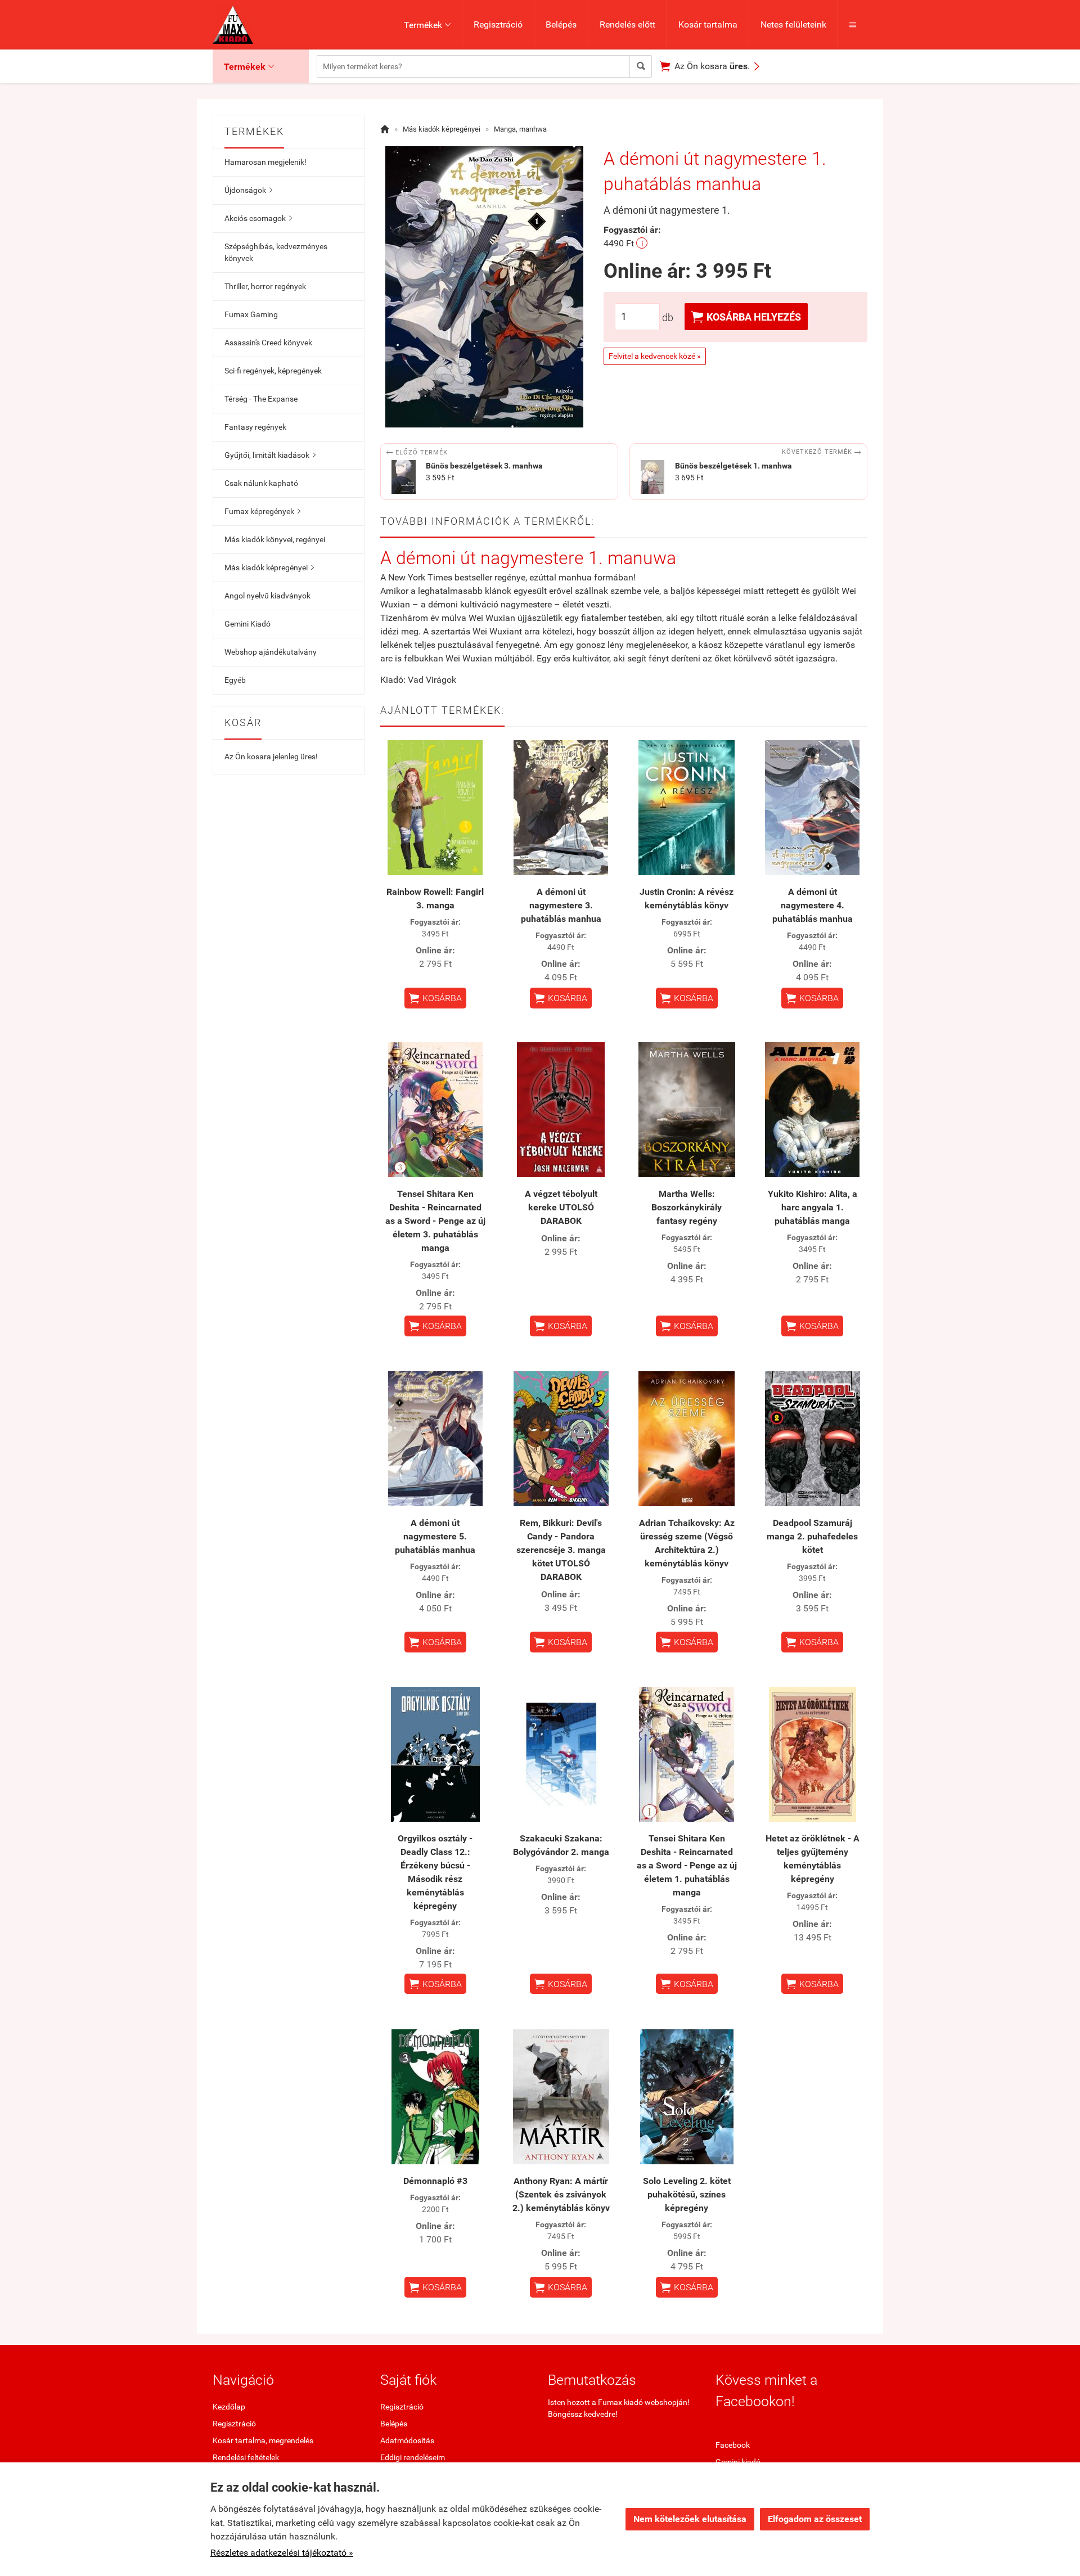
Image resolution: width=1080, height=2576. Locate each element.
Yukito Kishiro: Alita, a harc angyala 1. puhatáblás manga (813, 1207)
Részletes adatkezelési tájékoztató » (282, 2553)
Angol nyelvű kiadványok (267, 596)
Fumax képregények (262, 511)
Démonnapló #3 (435, 2181)
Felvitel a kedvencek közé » (655, 356)
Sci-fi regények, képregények (273, 371)
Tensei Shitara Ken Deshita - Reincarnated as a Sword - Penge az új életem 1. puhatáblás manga (687, 1865)
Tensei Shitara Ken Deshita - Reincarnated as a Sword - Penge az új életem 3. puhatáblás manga (435, 1221)
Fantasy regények (255, 427)
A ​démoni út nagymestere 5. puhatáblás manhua (435, 1536)
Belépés (561, 24)
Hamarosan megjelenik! (265, 162)
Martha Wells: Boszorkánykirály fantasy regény (687, 1207)
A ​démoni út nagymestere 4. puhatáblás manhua (813, 905)
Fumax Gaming (251, 314)
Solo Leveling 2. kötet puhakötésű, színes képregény (687, 2194)
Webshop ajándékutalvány (271, 652)
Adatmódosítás (407, 2440)
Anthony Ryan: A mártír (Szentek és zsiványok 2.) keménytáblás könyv (561, 2194)
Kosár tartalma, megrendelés (263, 2440)
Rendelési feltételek (246, 2457)
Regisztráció (498, 24)
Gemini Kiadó (247, 624)
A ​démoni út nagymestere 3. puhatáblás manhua (561, 905)
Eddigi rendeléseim (413, 2457)
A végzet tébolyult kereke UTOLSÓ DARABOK (561, 1207)
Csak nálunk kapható (261, 483)
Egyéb (235, 680)
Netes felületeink (793, 24)
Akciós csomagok (258, 218)
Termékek (427, 25)
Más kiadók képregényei (269, 568)
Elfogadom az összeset (815, 2519)
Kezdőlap (229, 2407)
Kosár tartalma (708, 24)
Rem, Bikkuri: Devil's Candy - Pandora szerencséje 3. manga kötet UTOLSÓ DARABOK (561, 1550)
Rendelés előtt (627, 24)
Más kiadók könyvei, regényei (275, 539)
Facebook (733, 2445)
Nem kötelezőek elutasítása (690, 2519)
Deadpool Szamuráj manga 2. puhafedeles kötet (812, 1536)
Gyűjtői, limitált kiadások (270, 455)
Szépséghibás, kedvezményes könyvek (276, 252)
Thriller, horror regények (265, 286)
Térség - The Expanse (261, 399)
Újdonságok (248, 190)
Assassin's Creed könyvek (268, 343)
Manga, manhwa (520, 129)
